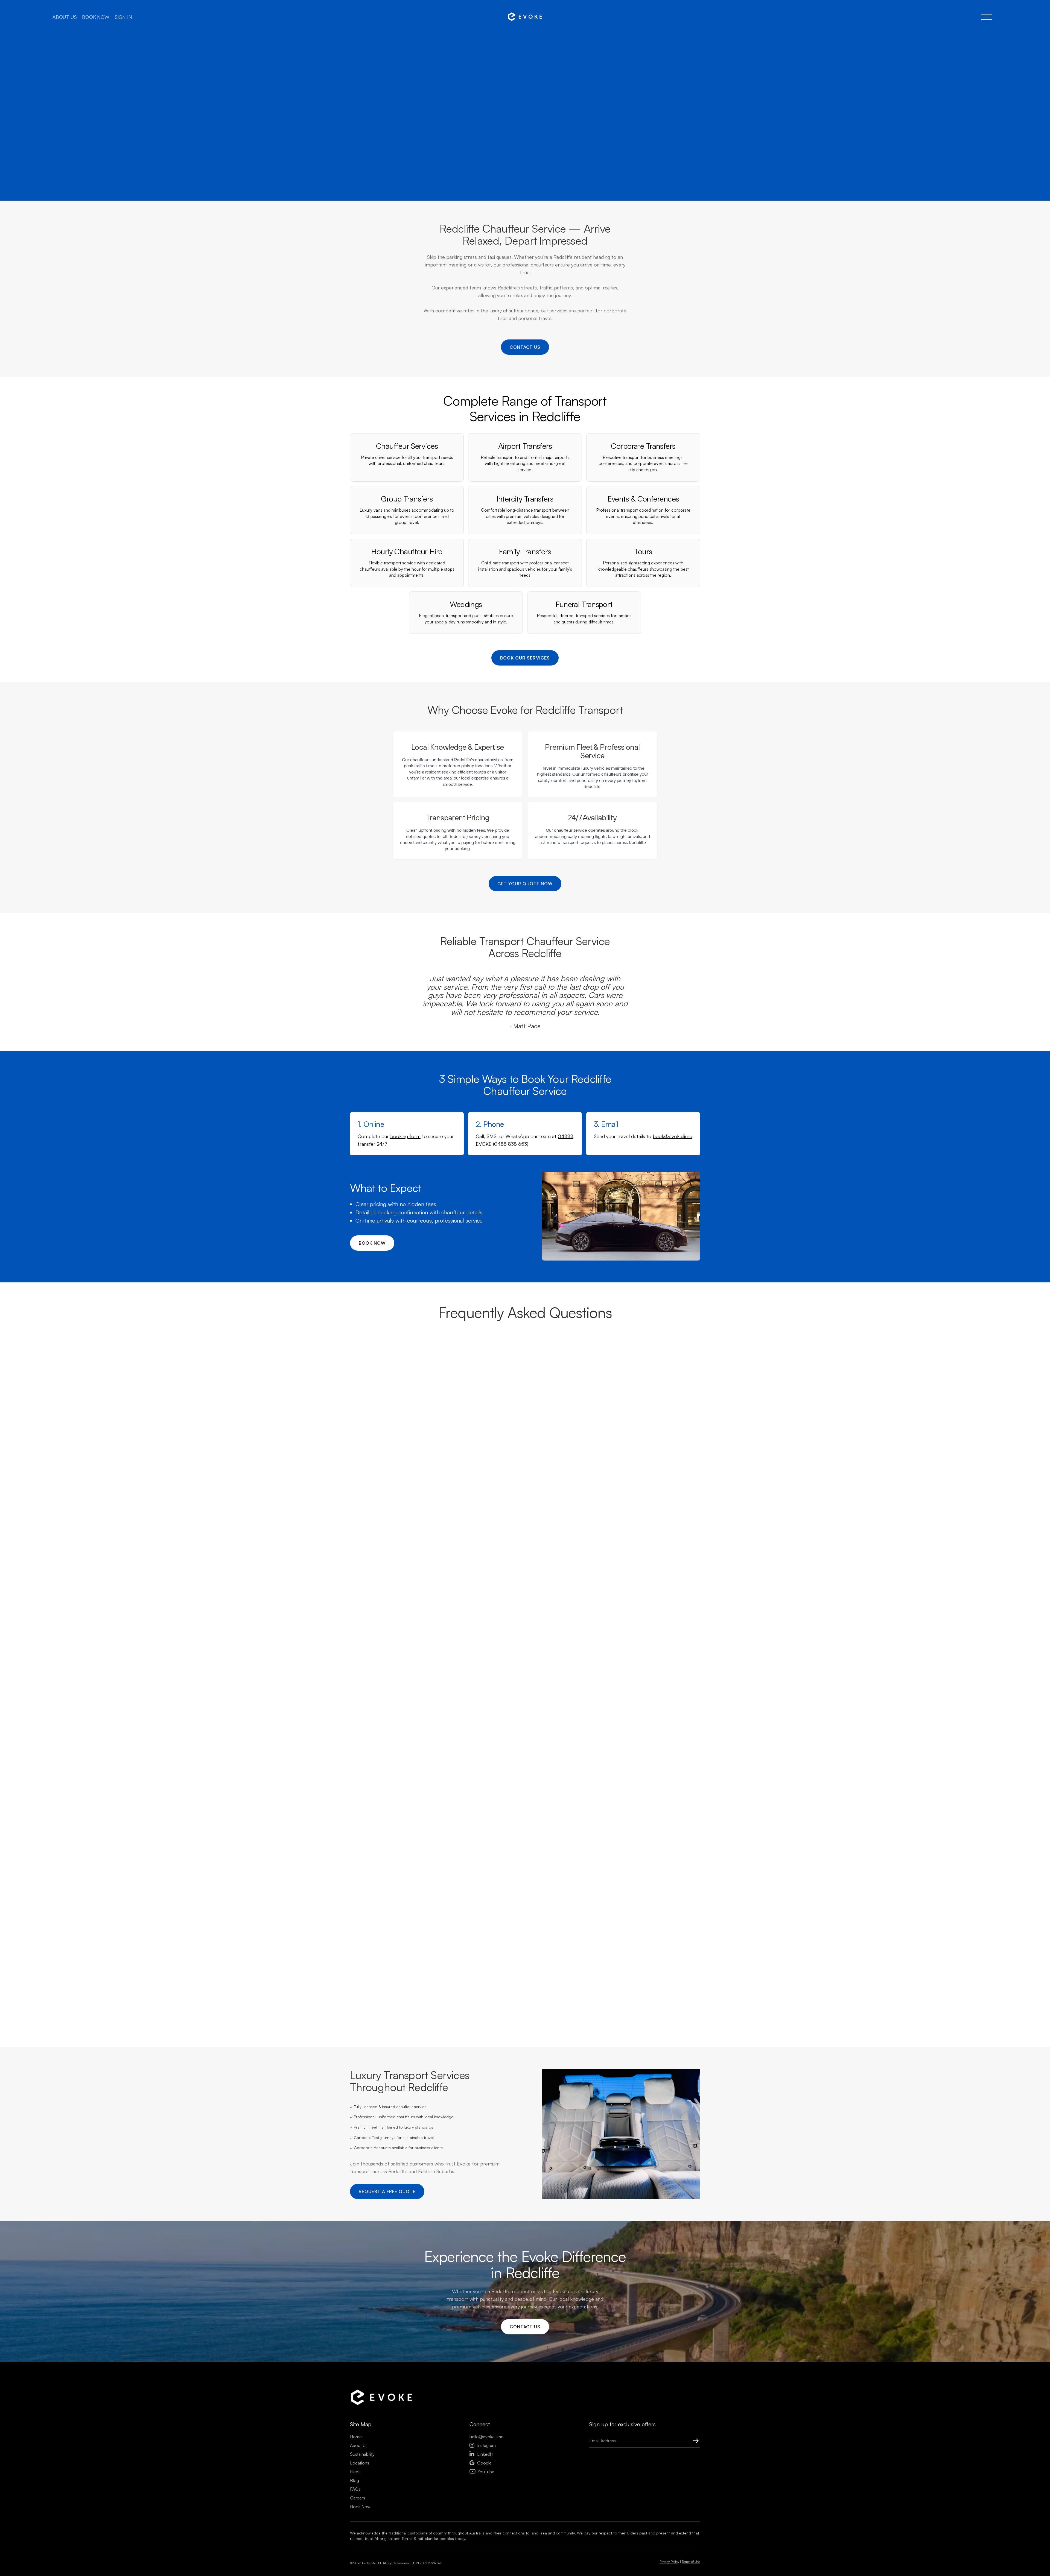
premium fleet (456, 1602)
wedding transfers (489, 1781)
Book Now (360, 2507)
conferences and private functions (491, 1789)
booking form (405, 1136)
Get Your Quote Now (525, 884)
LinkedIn (481, 2454)
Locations (360, 2463)
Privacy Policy (669, 2562)
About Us (359, 2445)
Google (481, 2463)
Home (356, 2437)
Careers (358, 2498)
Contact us (525, 347)
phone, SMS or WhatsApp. (458, 1445)
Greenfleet (564, 1898)
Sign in (123, 17)
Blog (355, 2480)
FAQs (355, 2489)
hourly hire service (454, 1836)
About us (65, 17)
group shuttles (527, 1781)
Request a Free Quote (387, 2191)
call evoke (550, 152)
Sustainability (362, 2454)
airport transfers (503, 1547)
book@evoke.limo (673, 1136)
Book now (96, 17)
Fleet (355, 2472)
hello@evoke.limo (487, 2437)
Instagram (483, 2445)
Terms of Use (691, 2562)
